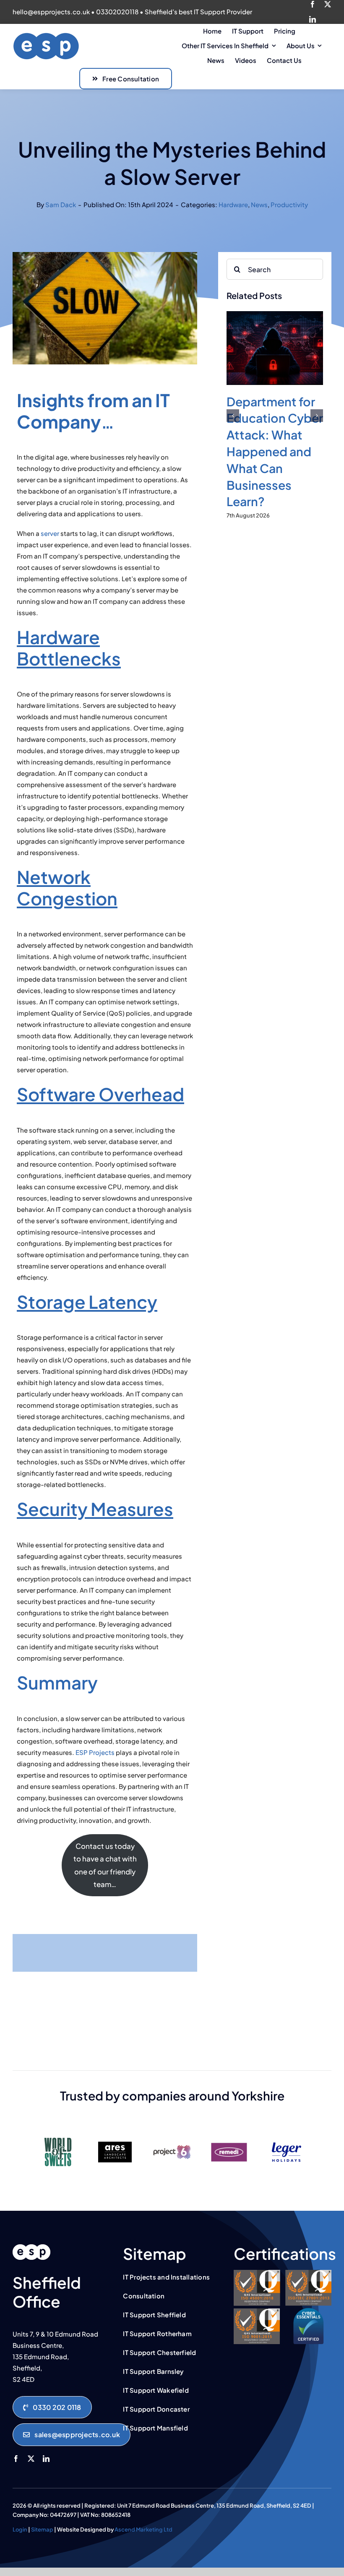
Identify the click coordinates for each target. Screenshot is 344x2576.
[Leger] (286, 2134)
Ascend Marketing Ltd (143, 2529)
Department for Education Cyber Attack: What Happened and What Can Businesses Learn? (275, 451)
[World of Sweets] (58, 2134)
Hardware (233, 204)
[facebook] (313, 4)
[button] (233, 416)
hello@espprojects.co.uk (51, 12)
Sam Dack (61, 204)
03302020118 (117, 12)
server (50, 533)
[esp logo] (31, 2247)
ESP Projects (95, 1752)
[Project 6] (172, 2134)
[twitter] (328, 4)
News (259, 204)
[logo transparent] (46, 35)
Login (20, 2529)
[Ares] (115, 2134)
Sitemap (42, 2529)
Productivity (289, 204)
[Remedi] (229, 2134)
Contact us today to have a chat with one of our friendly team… (105, 1865)
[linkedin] (313, 19)
